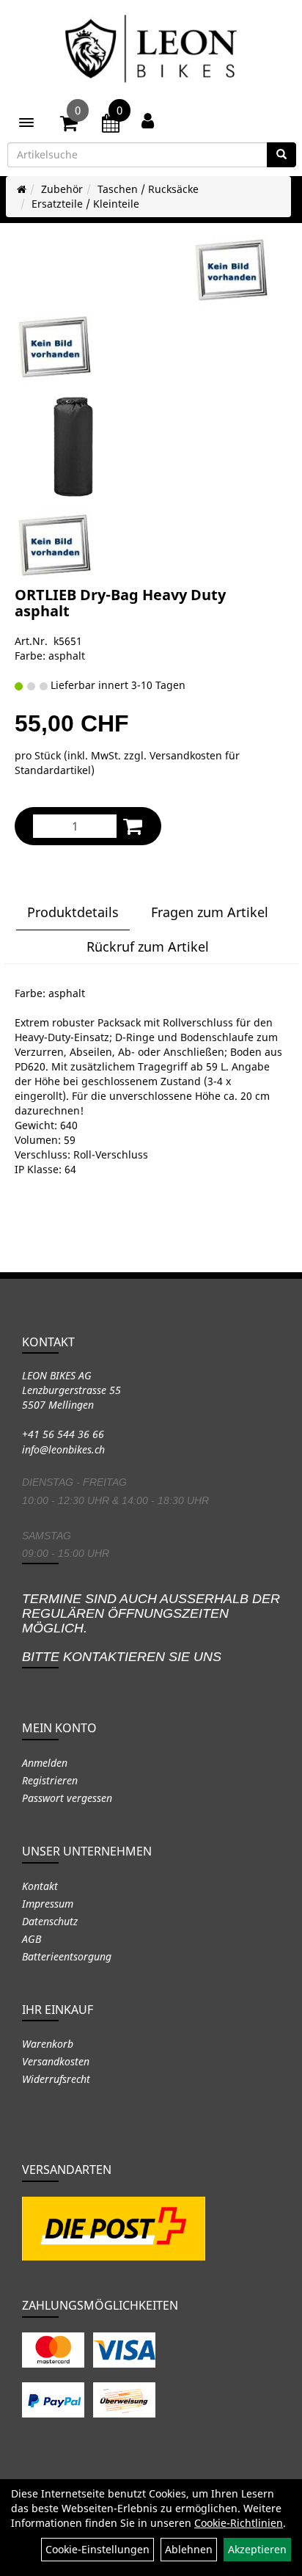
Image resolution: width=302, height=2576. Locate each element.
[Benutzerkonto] (148, 120)
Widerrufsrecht (56, 2079)
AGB (32, 1939)
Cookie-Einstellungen (97, 2549)
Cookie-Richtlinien (239, 2523)
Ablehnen (189, 2549)
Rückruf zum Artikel (148, 946)
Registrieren (50, 1780)
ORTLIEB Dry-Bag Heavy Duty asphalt (120, 603)
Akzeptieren (257, 2549)
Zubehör (62, 189)
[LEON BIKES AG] (151, 51)
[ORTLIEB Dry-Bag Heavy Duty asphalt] (232, 271)
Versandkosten (56, 2061)
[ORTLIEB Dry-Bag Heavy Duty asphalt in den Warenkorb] (133, 826)
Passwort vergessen (67, 1798)
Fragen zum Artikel (210, 912)
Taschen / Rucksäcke (148, 189)
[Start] (22, 189)
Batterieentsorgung (67, 1956)
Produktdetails (73, 912)
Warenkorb (48, 2044)
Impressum (48, 1904)
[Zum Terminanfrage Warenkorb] (111, 125)
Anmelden (45, 1763)
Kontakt (40, 1886)
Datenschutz (50, 1921)
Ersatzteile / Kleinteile (85, 204)
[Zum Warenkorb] (69, 125)
